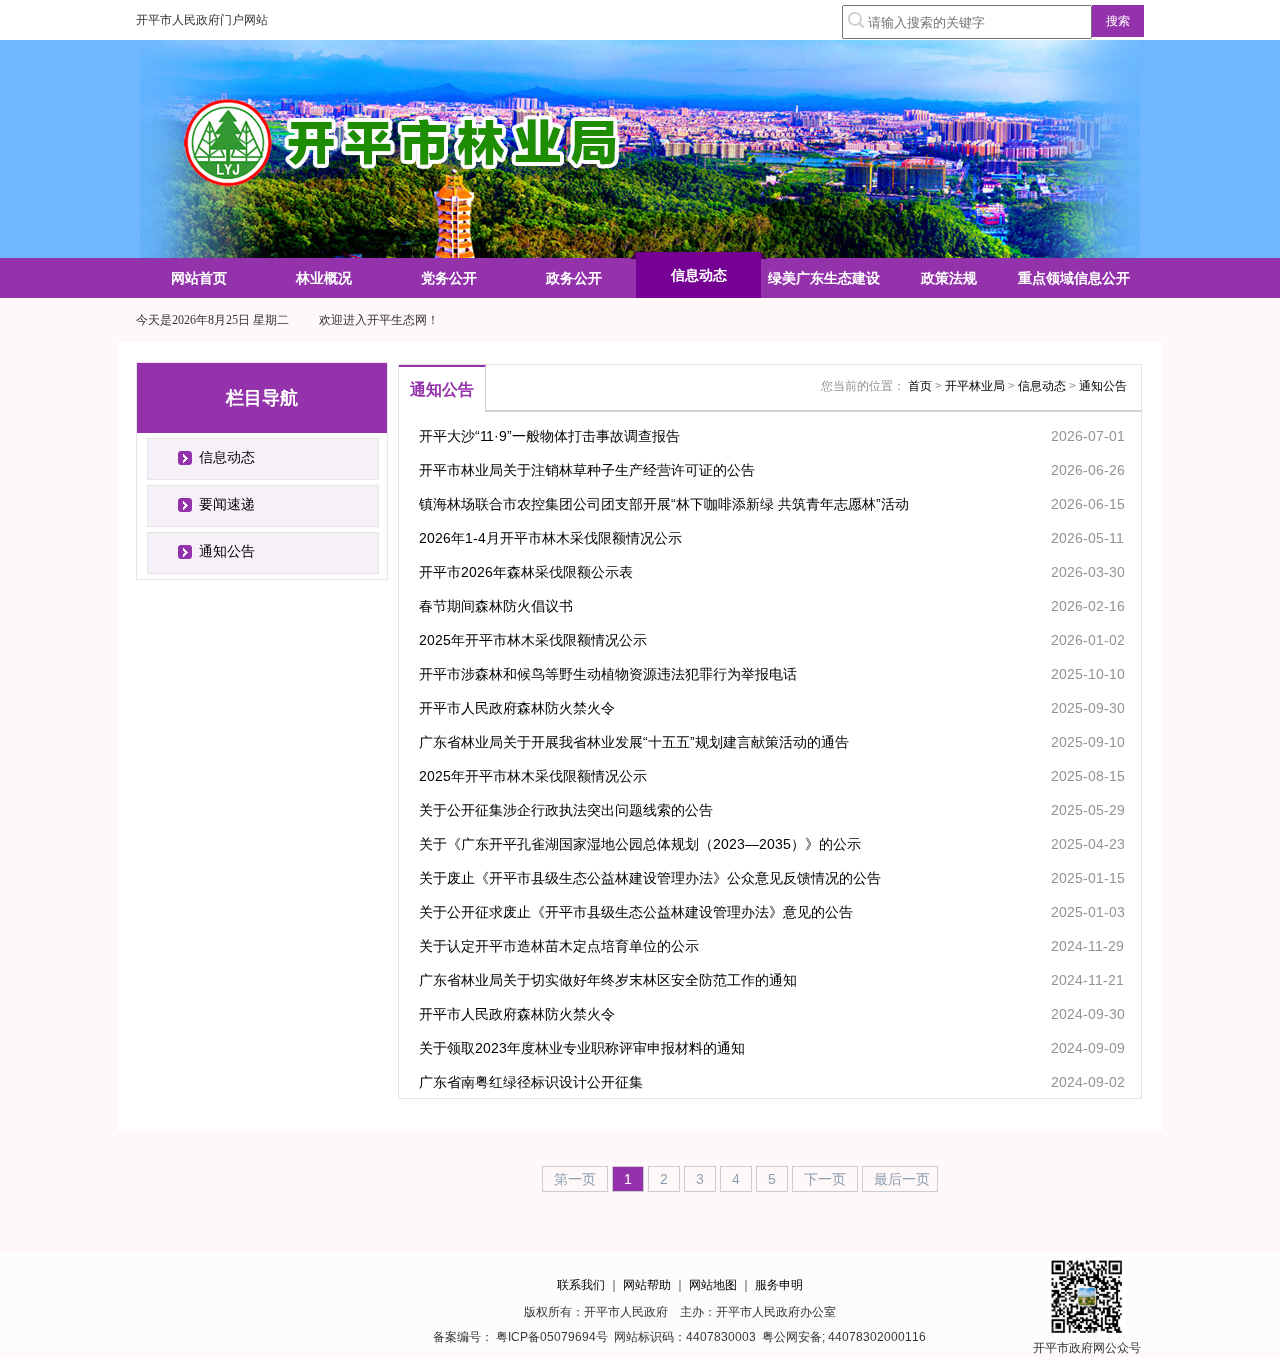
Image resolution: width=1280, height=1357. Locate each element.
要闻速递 (227, 504)
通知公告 (227, 551)
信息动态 (227, 457)
